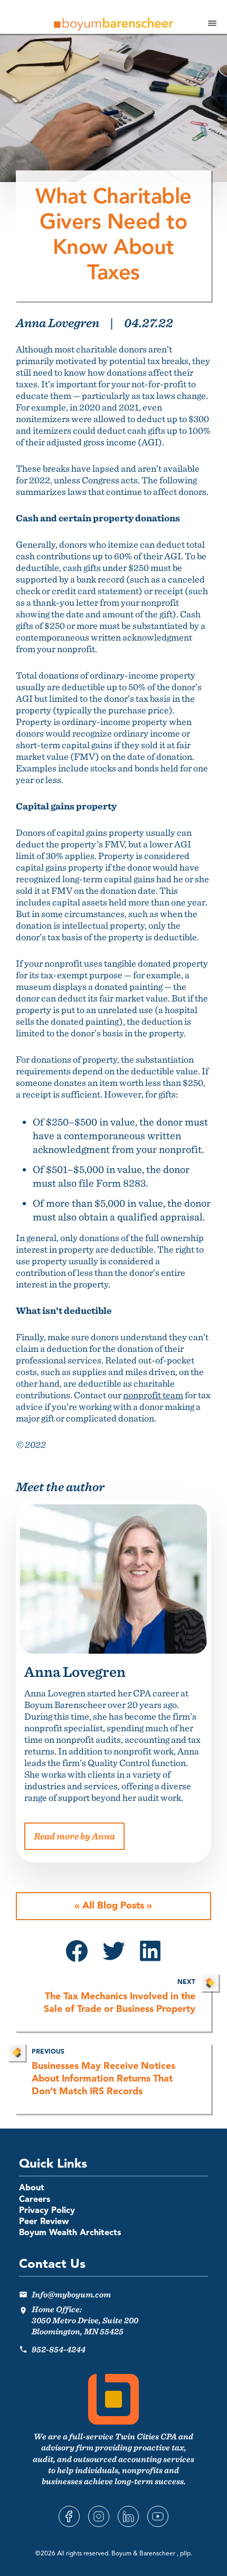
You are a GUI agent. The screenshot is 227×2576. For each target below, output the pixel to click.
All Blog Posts (113, 1906)
